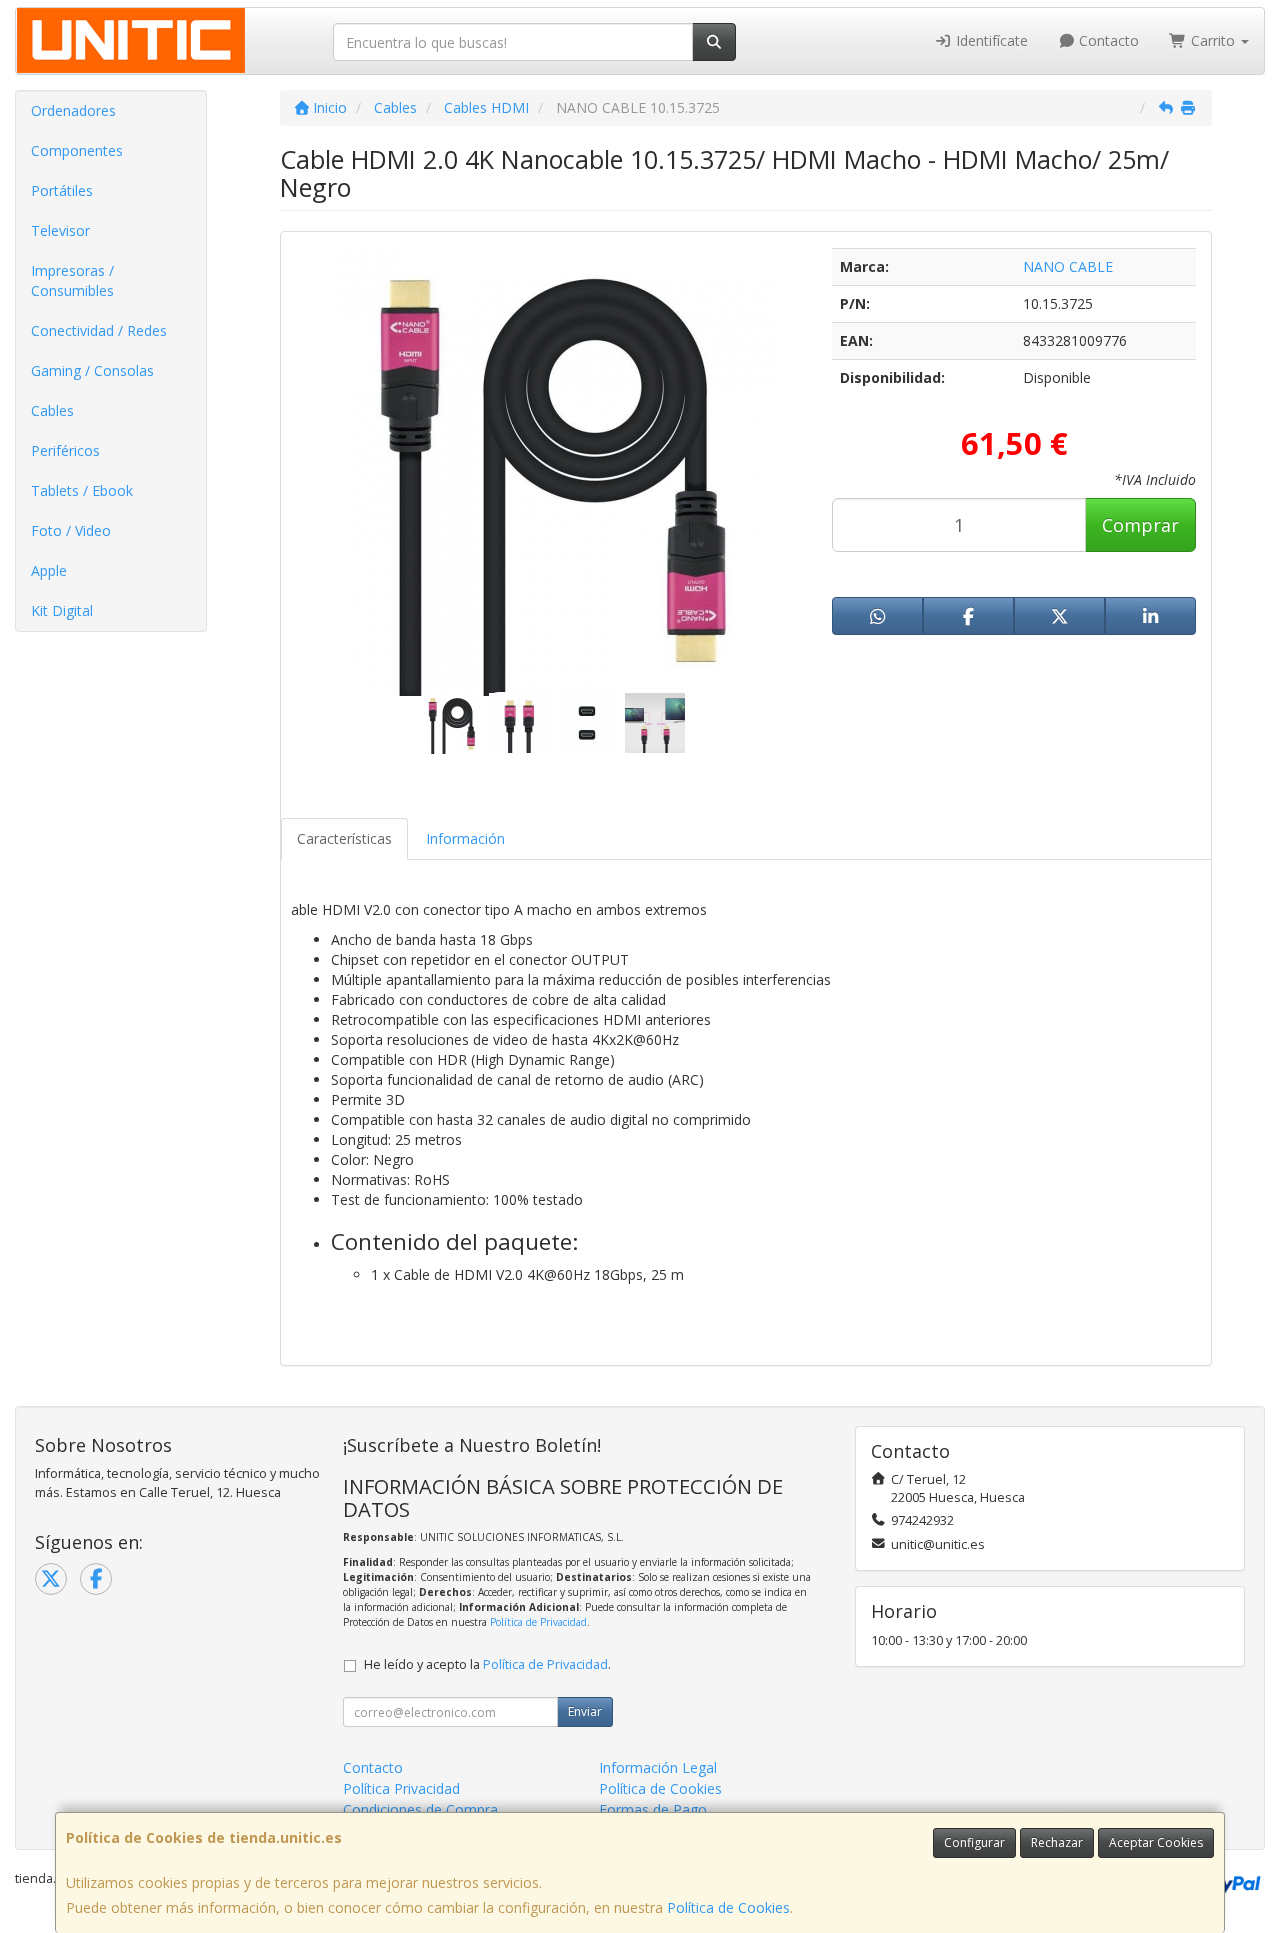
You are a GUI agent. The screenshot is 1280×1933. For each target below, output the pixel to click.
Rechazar (1057, 1842)
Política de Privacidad (538, 1622)
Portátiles (62, 190)
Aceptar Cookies (1156, 1842)
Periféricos (65, 450)
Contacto (1107, 40)
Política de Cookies (728, 1907)
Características (344, 838)
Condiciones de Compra (420, 1809)
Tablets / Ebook (82, 490)
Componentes (77, 150)
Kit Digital (62, 610)
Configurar (974, 1842)
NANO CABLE (1068, 266)
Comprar (1140, 525)
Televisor (60, 230)
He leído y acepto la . (487, 1664)
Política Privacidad (401, 1788)
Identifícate (990, 40)
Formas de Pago (653, 1809)
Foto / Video (71, 530)
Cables (52, 410)
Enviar (585, 1711)
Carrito (1213, 40)
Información (465, 838)
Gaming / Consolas (92, 370)
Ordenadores (73, 110)
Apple (49, 570)
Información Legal (658, 1767)
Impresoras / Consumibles (72, 280)
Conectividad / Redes (99, 330)
